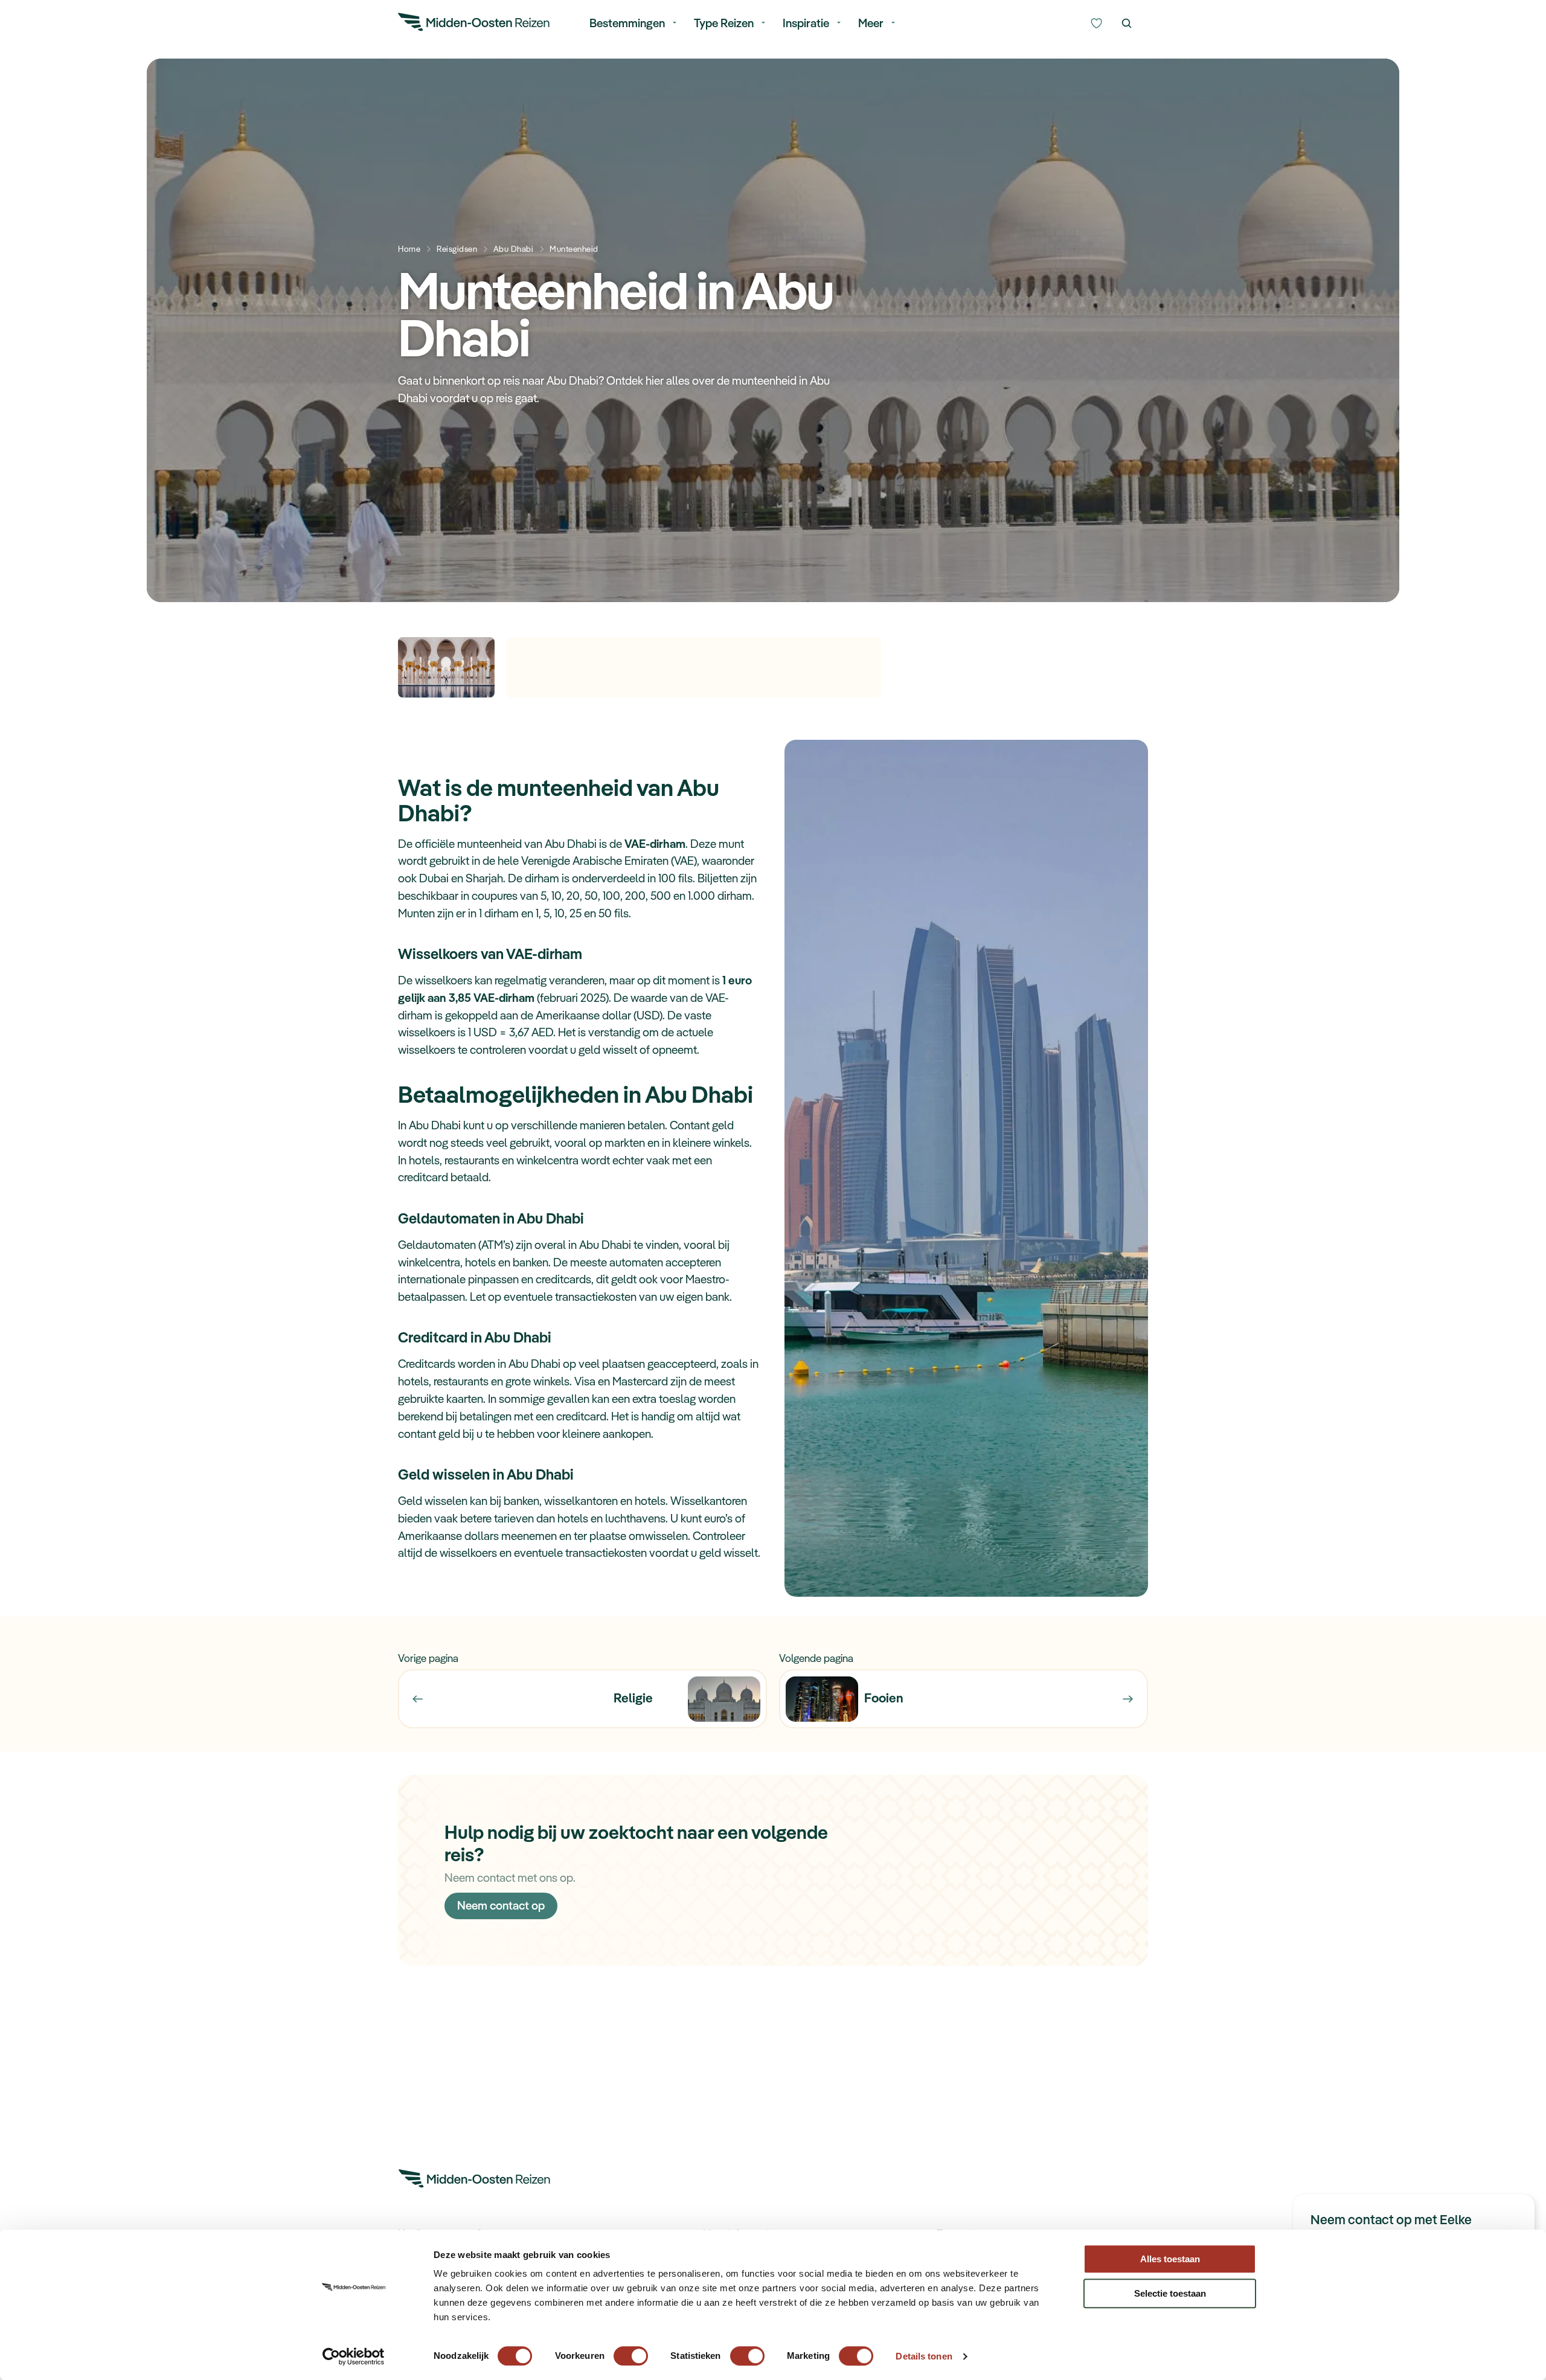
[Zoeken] (1127, 24)
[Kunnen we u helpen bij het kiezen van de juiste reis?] (1096, 24)
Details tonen (924, 2356)
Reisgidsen (457, 249)
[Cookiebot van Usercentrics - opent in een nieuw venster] (354, 2356)
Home (409, 249)
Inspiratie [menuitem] (806, 23)
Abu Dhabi (514, 249)
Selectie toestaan (1170, 2293)
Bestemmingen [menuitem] (627, 23)
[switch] (631, 2350)
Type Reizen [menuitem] (724, 23)
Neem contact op (501, 1905)
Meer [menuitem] (871, 23)
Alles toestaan (1170, 2259)
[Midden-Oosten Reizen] (475, 24)
